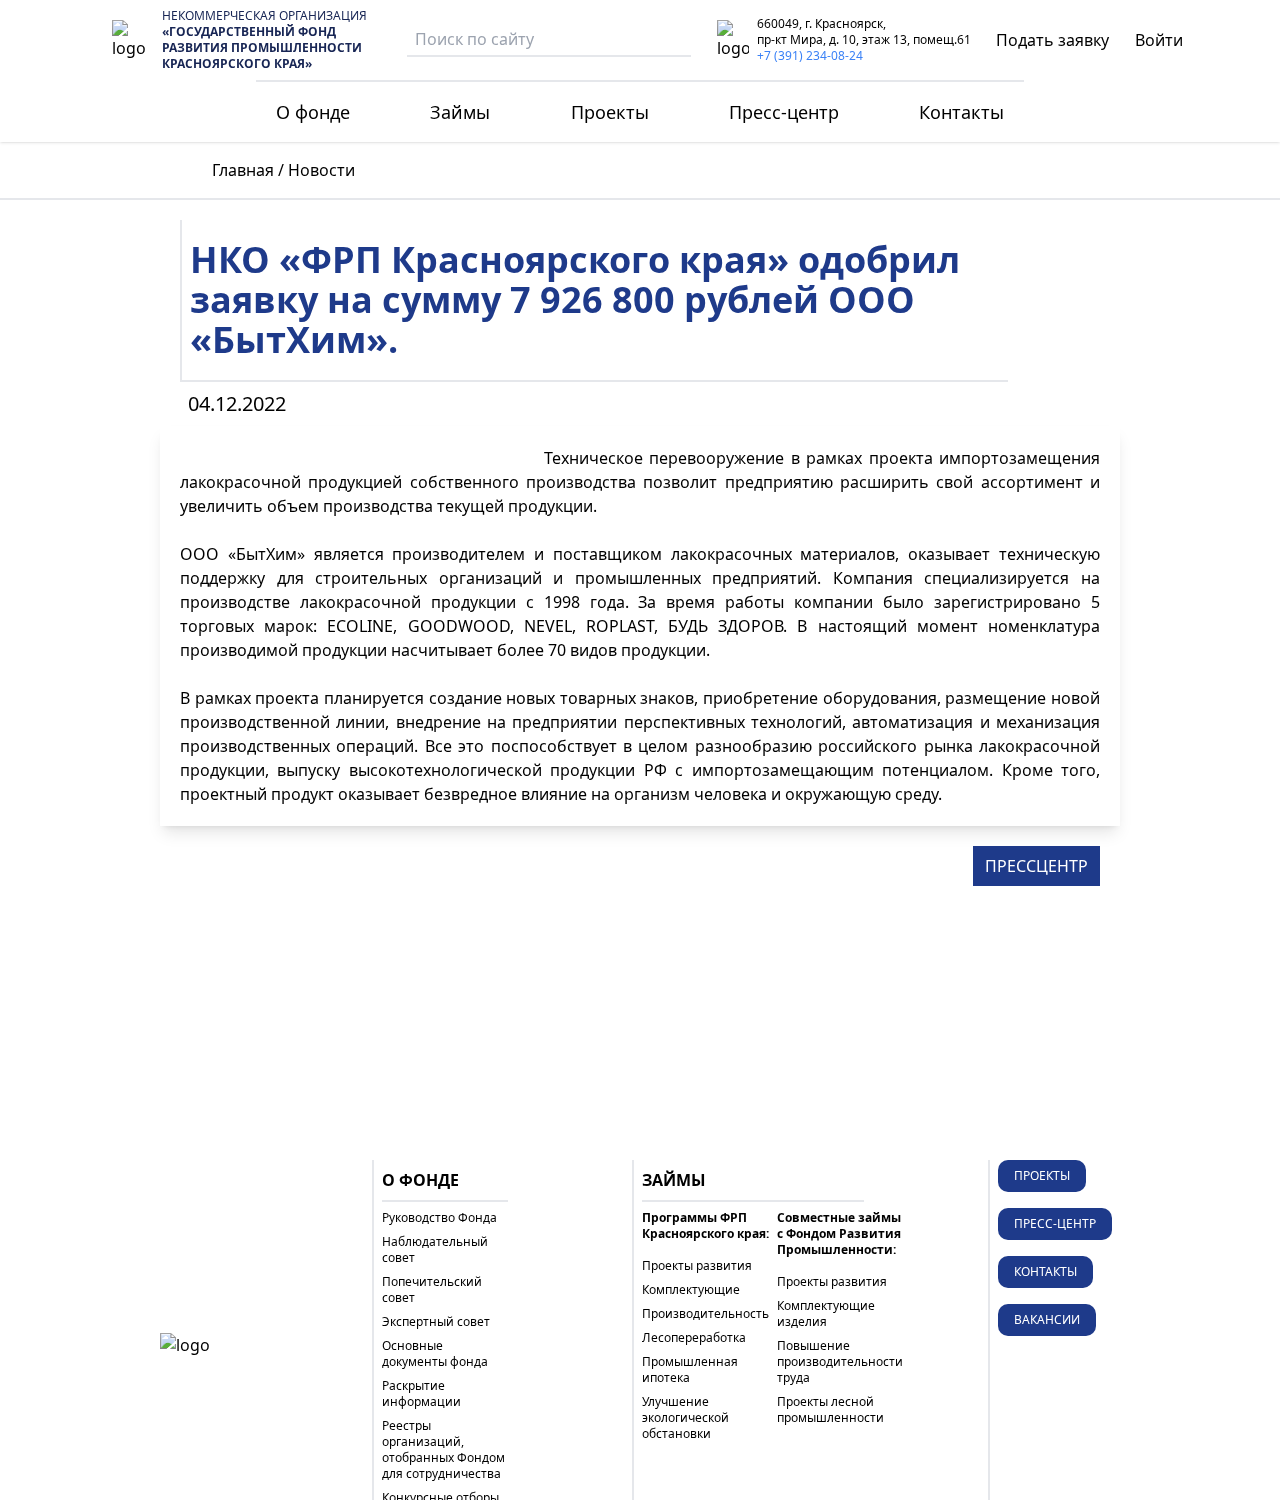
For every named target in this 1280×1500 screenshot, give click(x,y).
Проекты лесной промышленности (830, 1410)
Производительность (705, 1314)
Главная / (248, 170)
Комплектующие (691, 1290)
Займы (460, 112)
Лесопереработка (694, 1338)
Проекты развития (697, 1266)
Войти (1159, 40)
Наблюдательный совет (435, 1250)
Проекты (610, 112)
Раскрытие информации (421, 1394)
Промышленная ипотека (690, 1370)
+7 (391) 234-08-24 (810, 55)
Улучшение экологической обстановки (685, 1418)
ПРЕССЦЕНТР (1036, 866)
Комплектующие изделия (826, 1314)
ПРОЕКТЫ (1042, 1175)
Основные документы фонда (435, 1354)
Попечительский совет (432, 1290)
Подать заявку (1052, 40)
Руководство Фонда (439, 1218)
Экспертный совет (436, 1322)
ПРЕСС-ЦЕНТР (1055, 1223)
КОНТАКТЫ (1045, 1271)
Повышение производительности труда (840, 1362)
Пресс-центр (784, 112)
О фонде (313, 112)
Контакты (961, 112)
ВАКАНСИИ (1047, 1319)
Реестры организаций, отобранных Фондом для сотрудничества (443, 1450)
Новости (321, 170)
